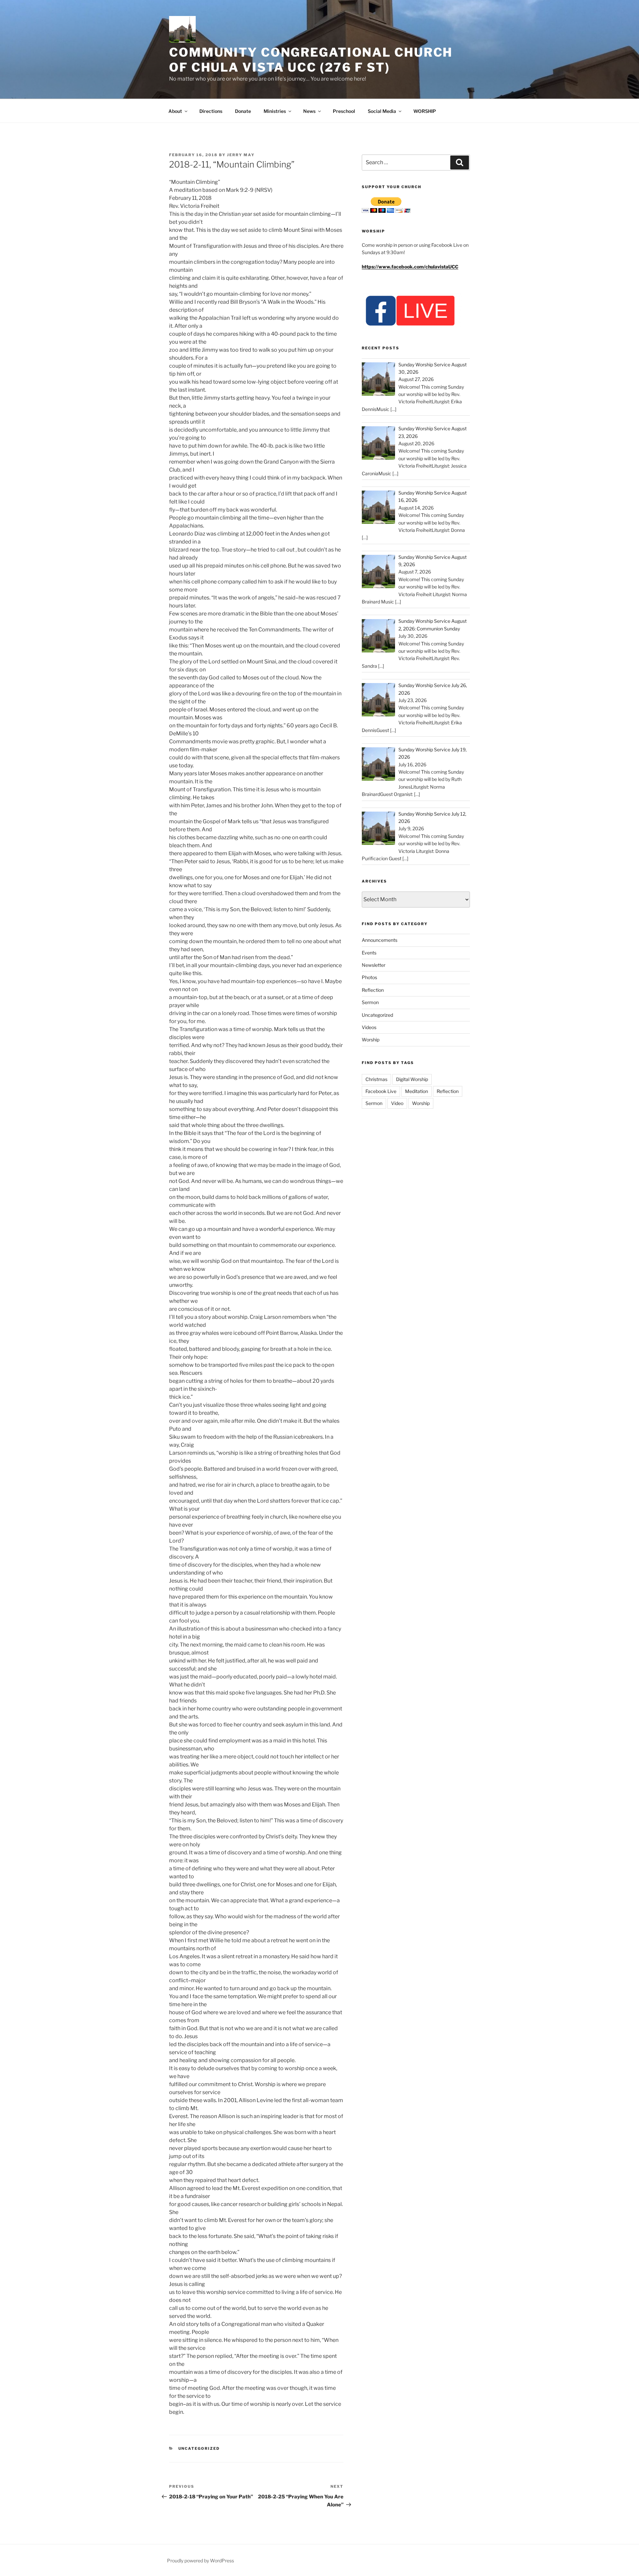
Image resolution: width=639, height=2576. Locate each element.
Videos (369, 1027)
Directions (211, 111)
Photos (369, 977)
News (309, 111)
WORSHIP (425, 111)
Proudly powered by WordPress (201, 2561)
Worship (371, 1040)
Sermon (370, 1002)
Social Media (382, 111)
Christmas (376, 1079)
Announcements (380, 940)
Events (369, 953)
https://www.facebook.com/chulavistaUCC (410, 267)
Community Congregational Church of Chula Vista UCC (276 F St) (311, 60)
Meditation (417, 1091)
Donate (243, 111)
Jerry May (241, 155)
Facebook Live (381, 1091)
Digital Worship (412, 1079)
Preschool (344, 111)
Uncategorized (199, 2448)
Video (397, 1103)
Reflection (373, 990)
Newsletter (374, 965)
